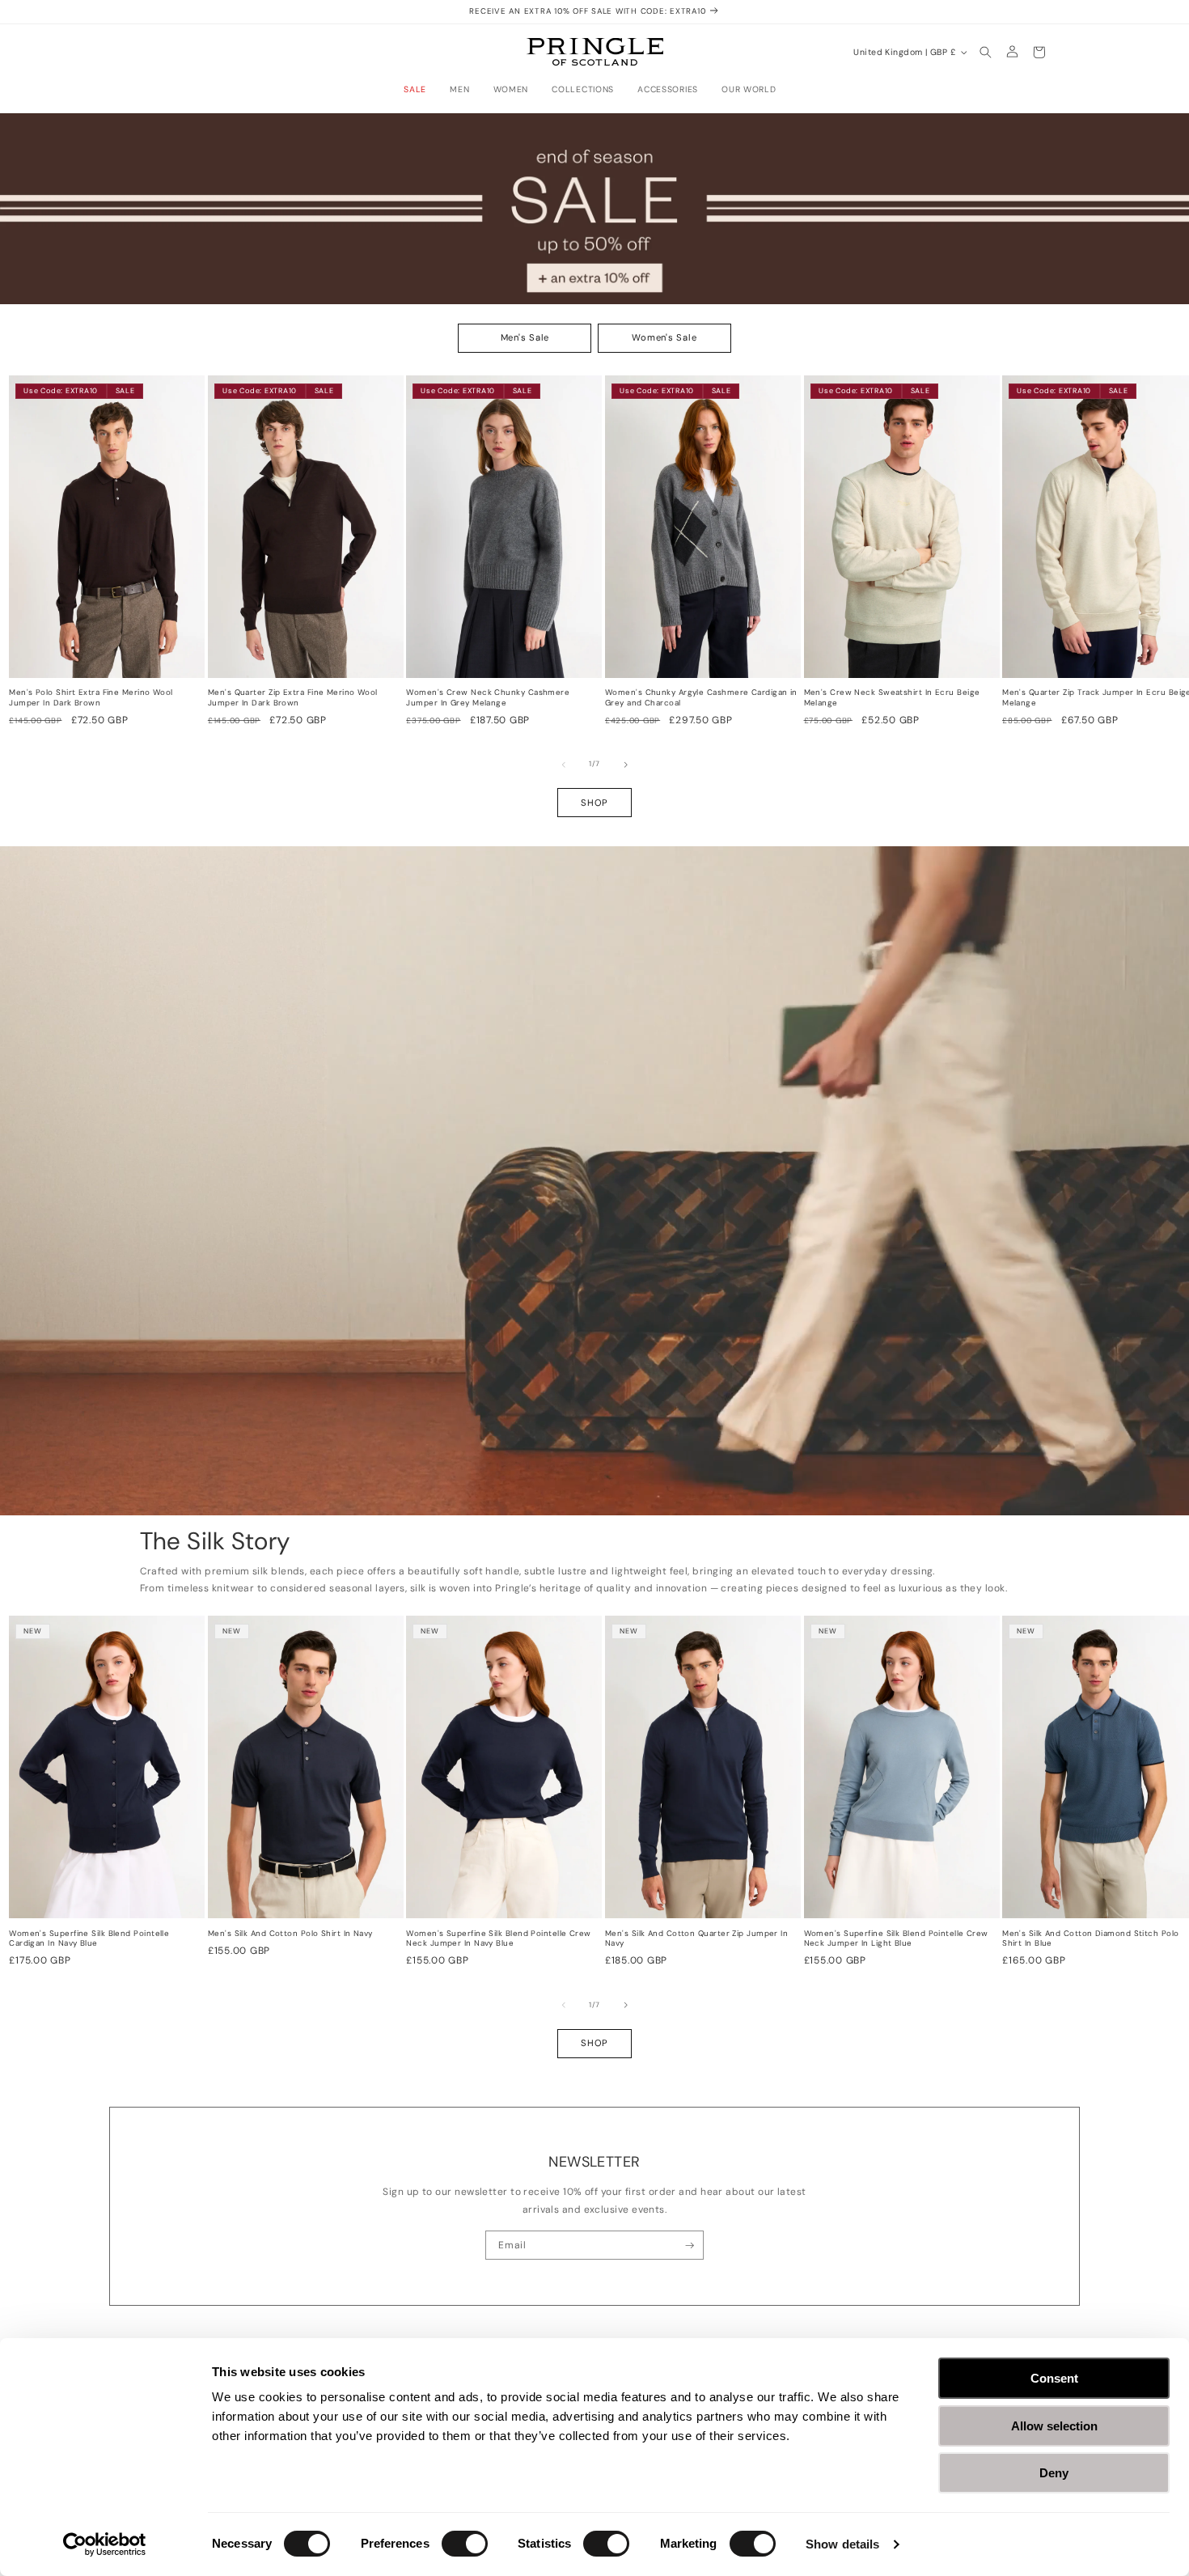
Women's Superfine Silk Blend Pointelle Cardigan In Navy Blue (89, 1939)
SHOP (594, 803)
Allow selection (1054, 2426)
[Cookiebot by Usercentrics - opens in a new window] (105, 2544)
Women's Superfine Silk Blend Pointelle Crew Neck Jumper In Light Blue (896, 1939)
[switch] (465, 2544)
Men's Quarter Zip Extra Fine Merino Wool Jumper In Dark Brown (293, 698)
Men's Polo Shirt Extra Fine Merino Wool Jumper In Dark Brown (91, 698)
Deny (1054, 2473)
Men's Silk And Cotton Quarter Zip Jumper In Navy (696, 1939)
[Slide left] (564, 765)
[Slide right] (626, 765)
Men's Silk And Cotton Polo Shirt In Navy (290, 1934)
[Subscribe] (690, 2245)
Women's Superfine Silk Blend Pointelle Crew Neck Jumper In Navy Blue (498, 1939)
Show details (842, 2544)
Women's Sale (664, 338)
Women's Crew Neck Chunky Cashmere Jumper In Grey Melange (488, 698)
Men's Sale (525, 338)
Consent (1054, 2378)
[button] (419, 90)
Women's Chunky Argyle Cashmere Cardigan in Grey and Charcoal (701, 698)
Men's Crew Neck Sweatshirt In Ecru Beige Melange (892, 698)
